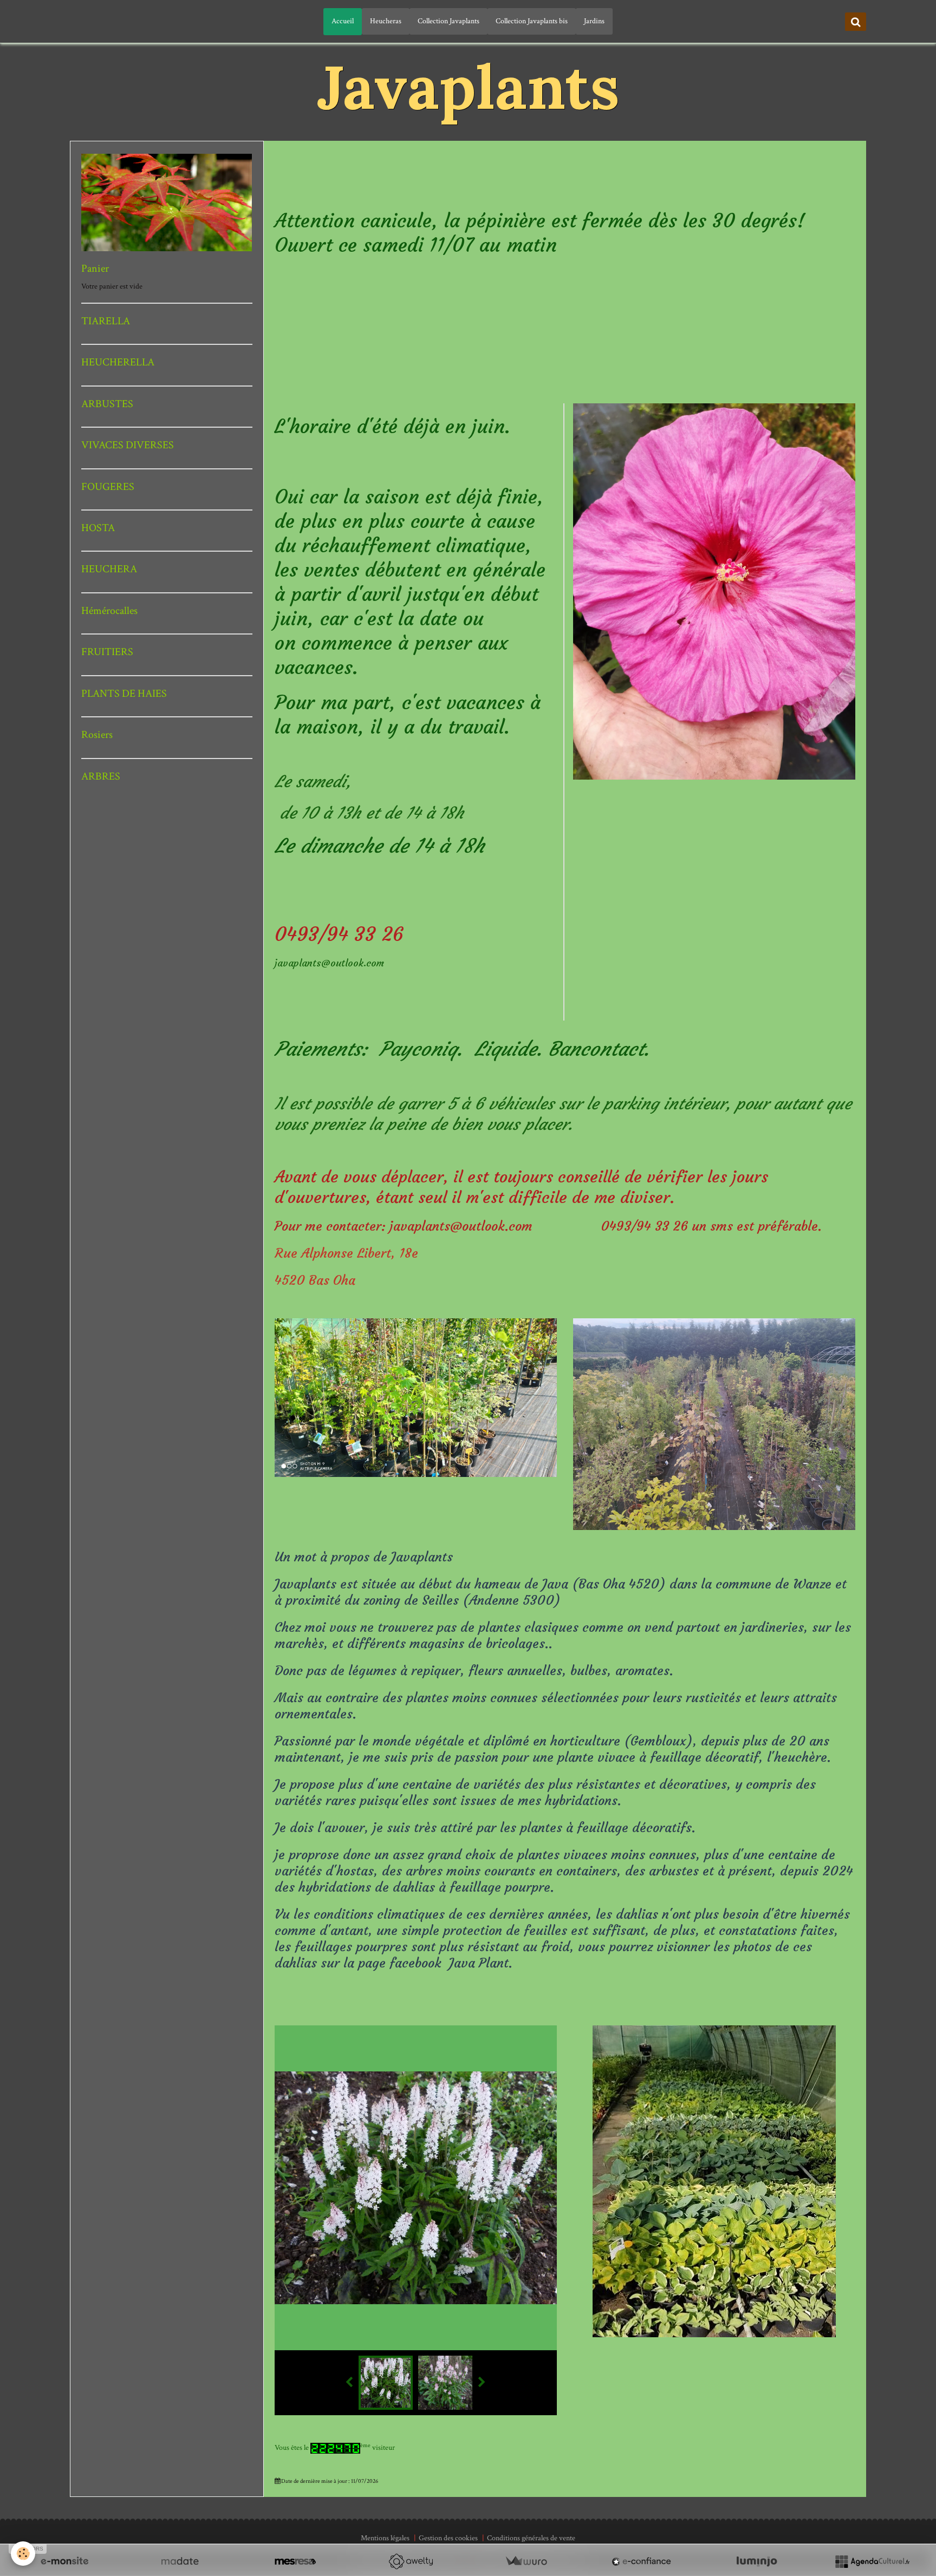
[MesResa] (295, 2561)
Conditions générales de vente (531, 2538)
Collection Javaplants (448, 21)
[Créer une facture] (526, 2561)
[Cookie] (23, 2554)
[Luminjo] (757, 2561)
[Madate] (180, 2561)
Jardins (594, 21)
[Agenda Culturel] (872, 2561)
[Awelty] (411, 2561)
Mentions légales (385, 2538)
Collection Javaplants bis (532, 21)
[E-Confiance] (641, 2561)
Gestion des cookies (448, 2538)
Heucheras (386, 21)
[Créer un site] (64, 2561)
